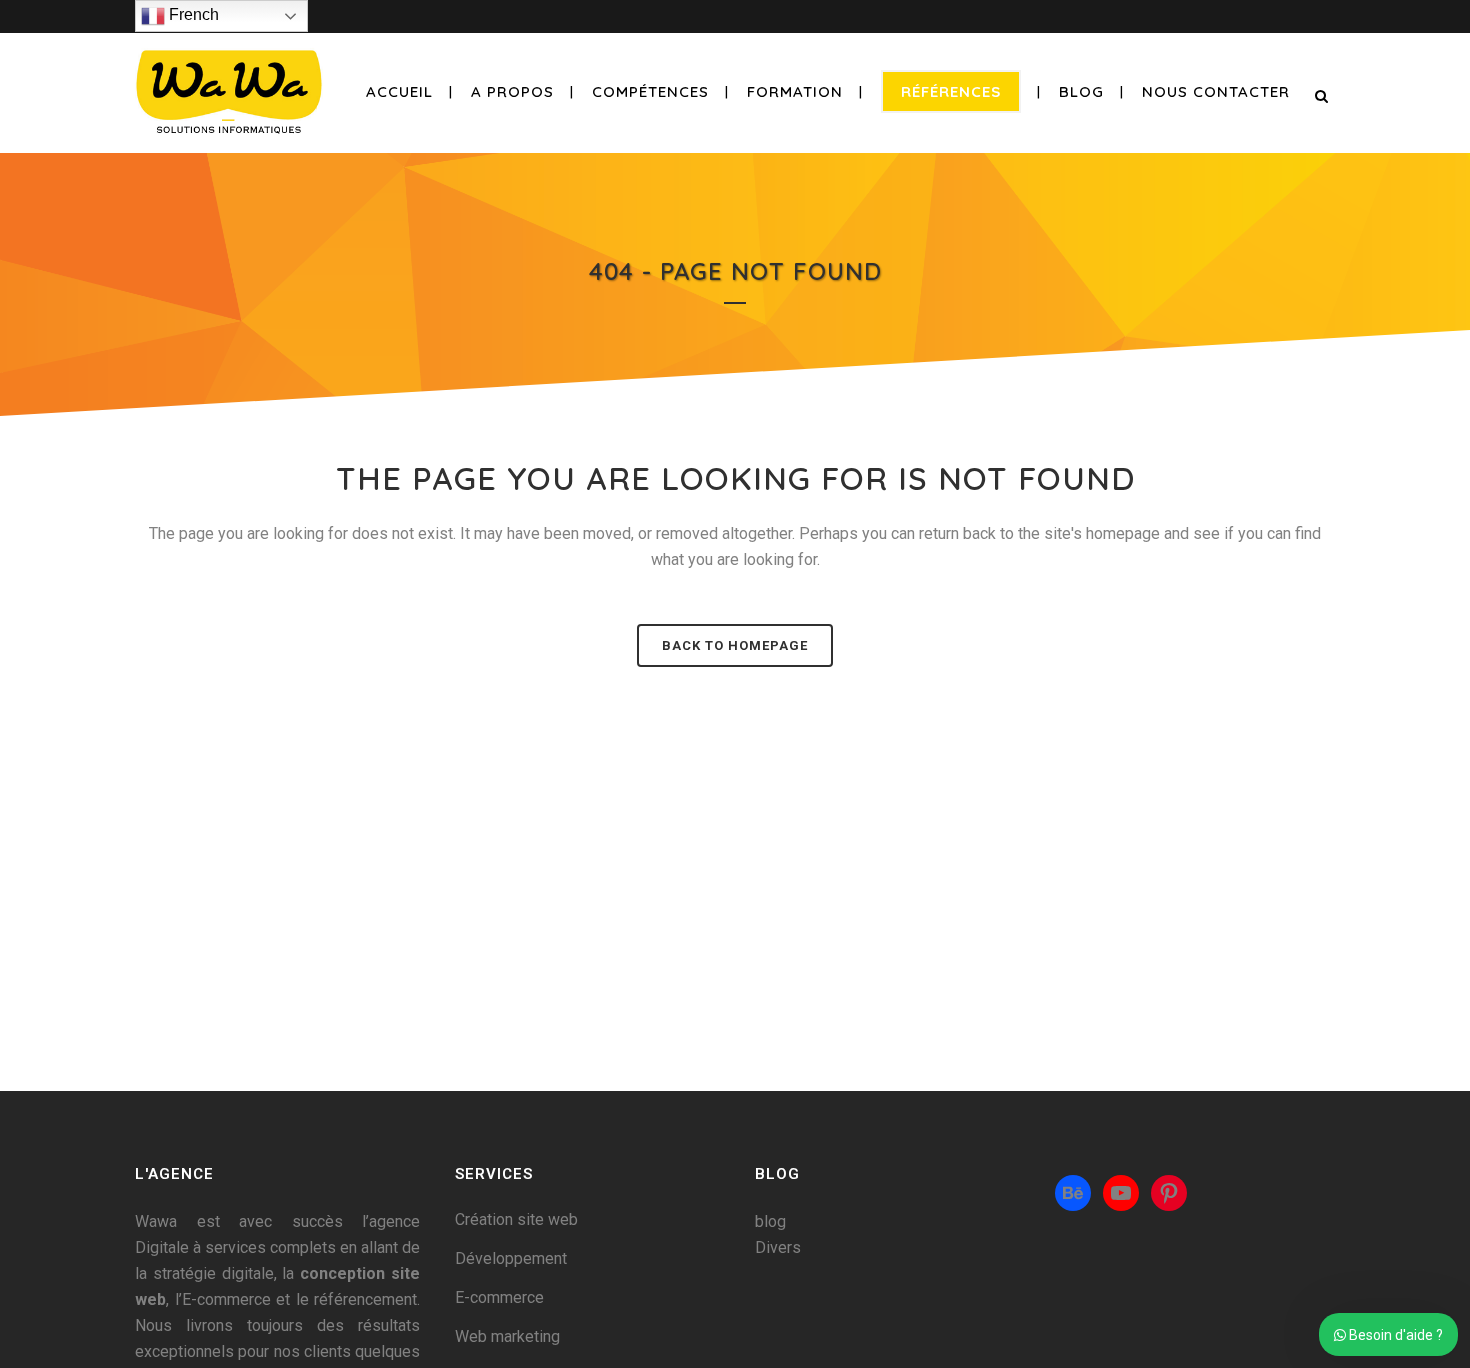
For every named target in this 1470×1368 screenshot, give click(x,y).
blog (770, 1221)
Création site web (516, 1219)
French (192, 14)
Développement (511, 1258)
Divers (778, 1247)
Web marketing (507, 1336)
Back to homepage (735, 645)
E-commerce (499, 1297)
